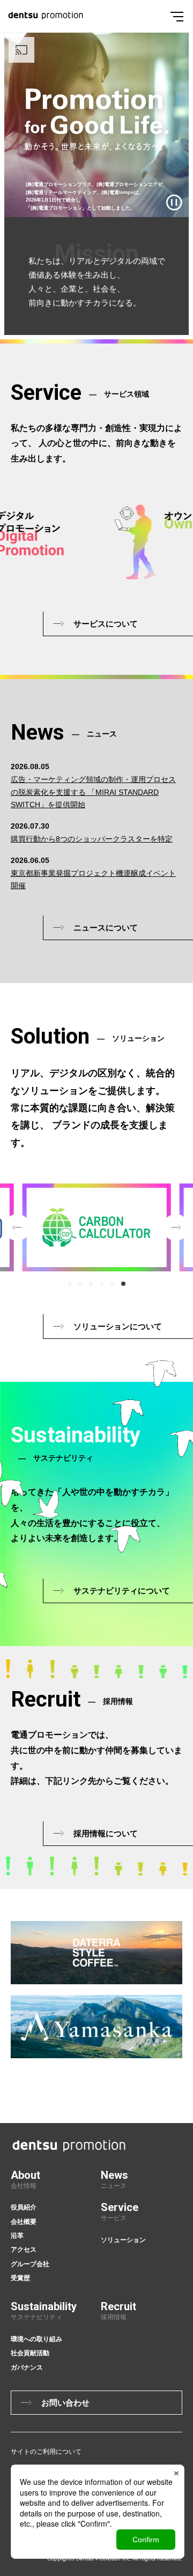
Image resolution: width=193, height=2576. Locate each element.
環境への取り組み (36, 2339)
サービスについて (106, 624)
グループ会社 (30, 2264)
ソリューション (123, 2240)
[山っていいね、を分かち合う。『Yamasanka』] (96, 2027)
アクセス (24, 2250)
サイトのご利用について (46, 2452)
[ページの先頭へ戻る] (187, 2057)
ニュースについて (106, 928)
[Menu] (177, 16)
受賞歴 (20, 2278)
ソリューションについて (118, 1326)
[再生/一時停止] (174, 203)
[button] (70, 1284)
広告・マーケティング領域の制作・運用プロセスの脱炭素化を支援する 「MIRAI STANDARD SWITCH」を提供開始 (93, 792)
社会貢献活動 (30, 2353)
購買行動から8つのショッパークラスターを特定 (92, 839)
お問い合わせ (65, 2403)
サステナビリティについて (122, 1591)
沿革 (17, 2236)
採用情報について (106, 1833)
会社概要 (24, 2222)
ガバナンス (27, 2367)
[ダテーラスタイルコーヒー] (96, 1953)
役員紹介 (24, 2207)
